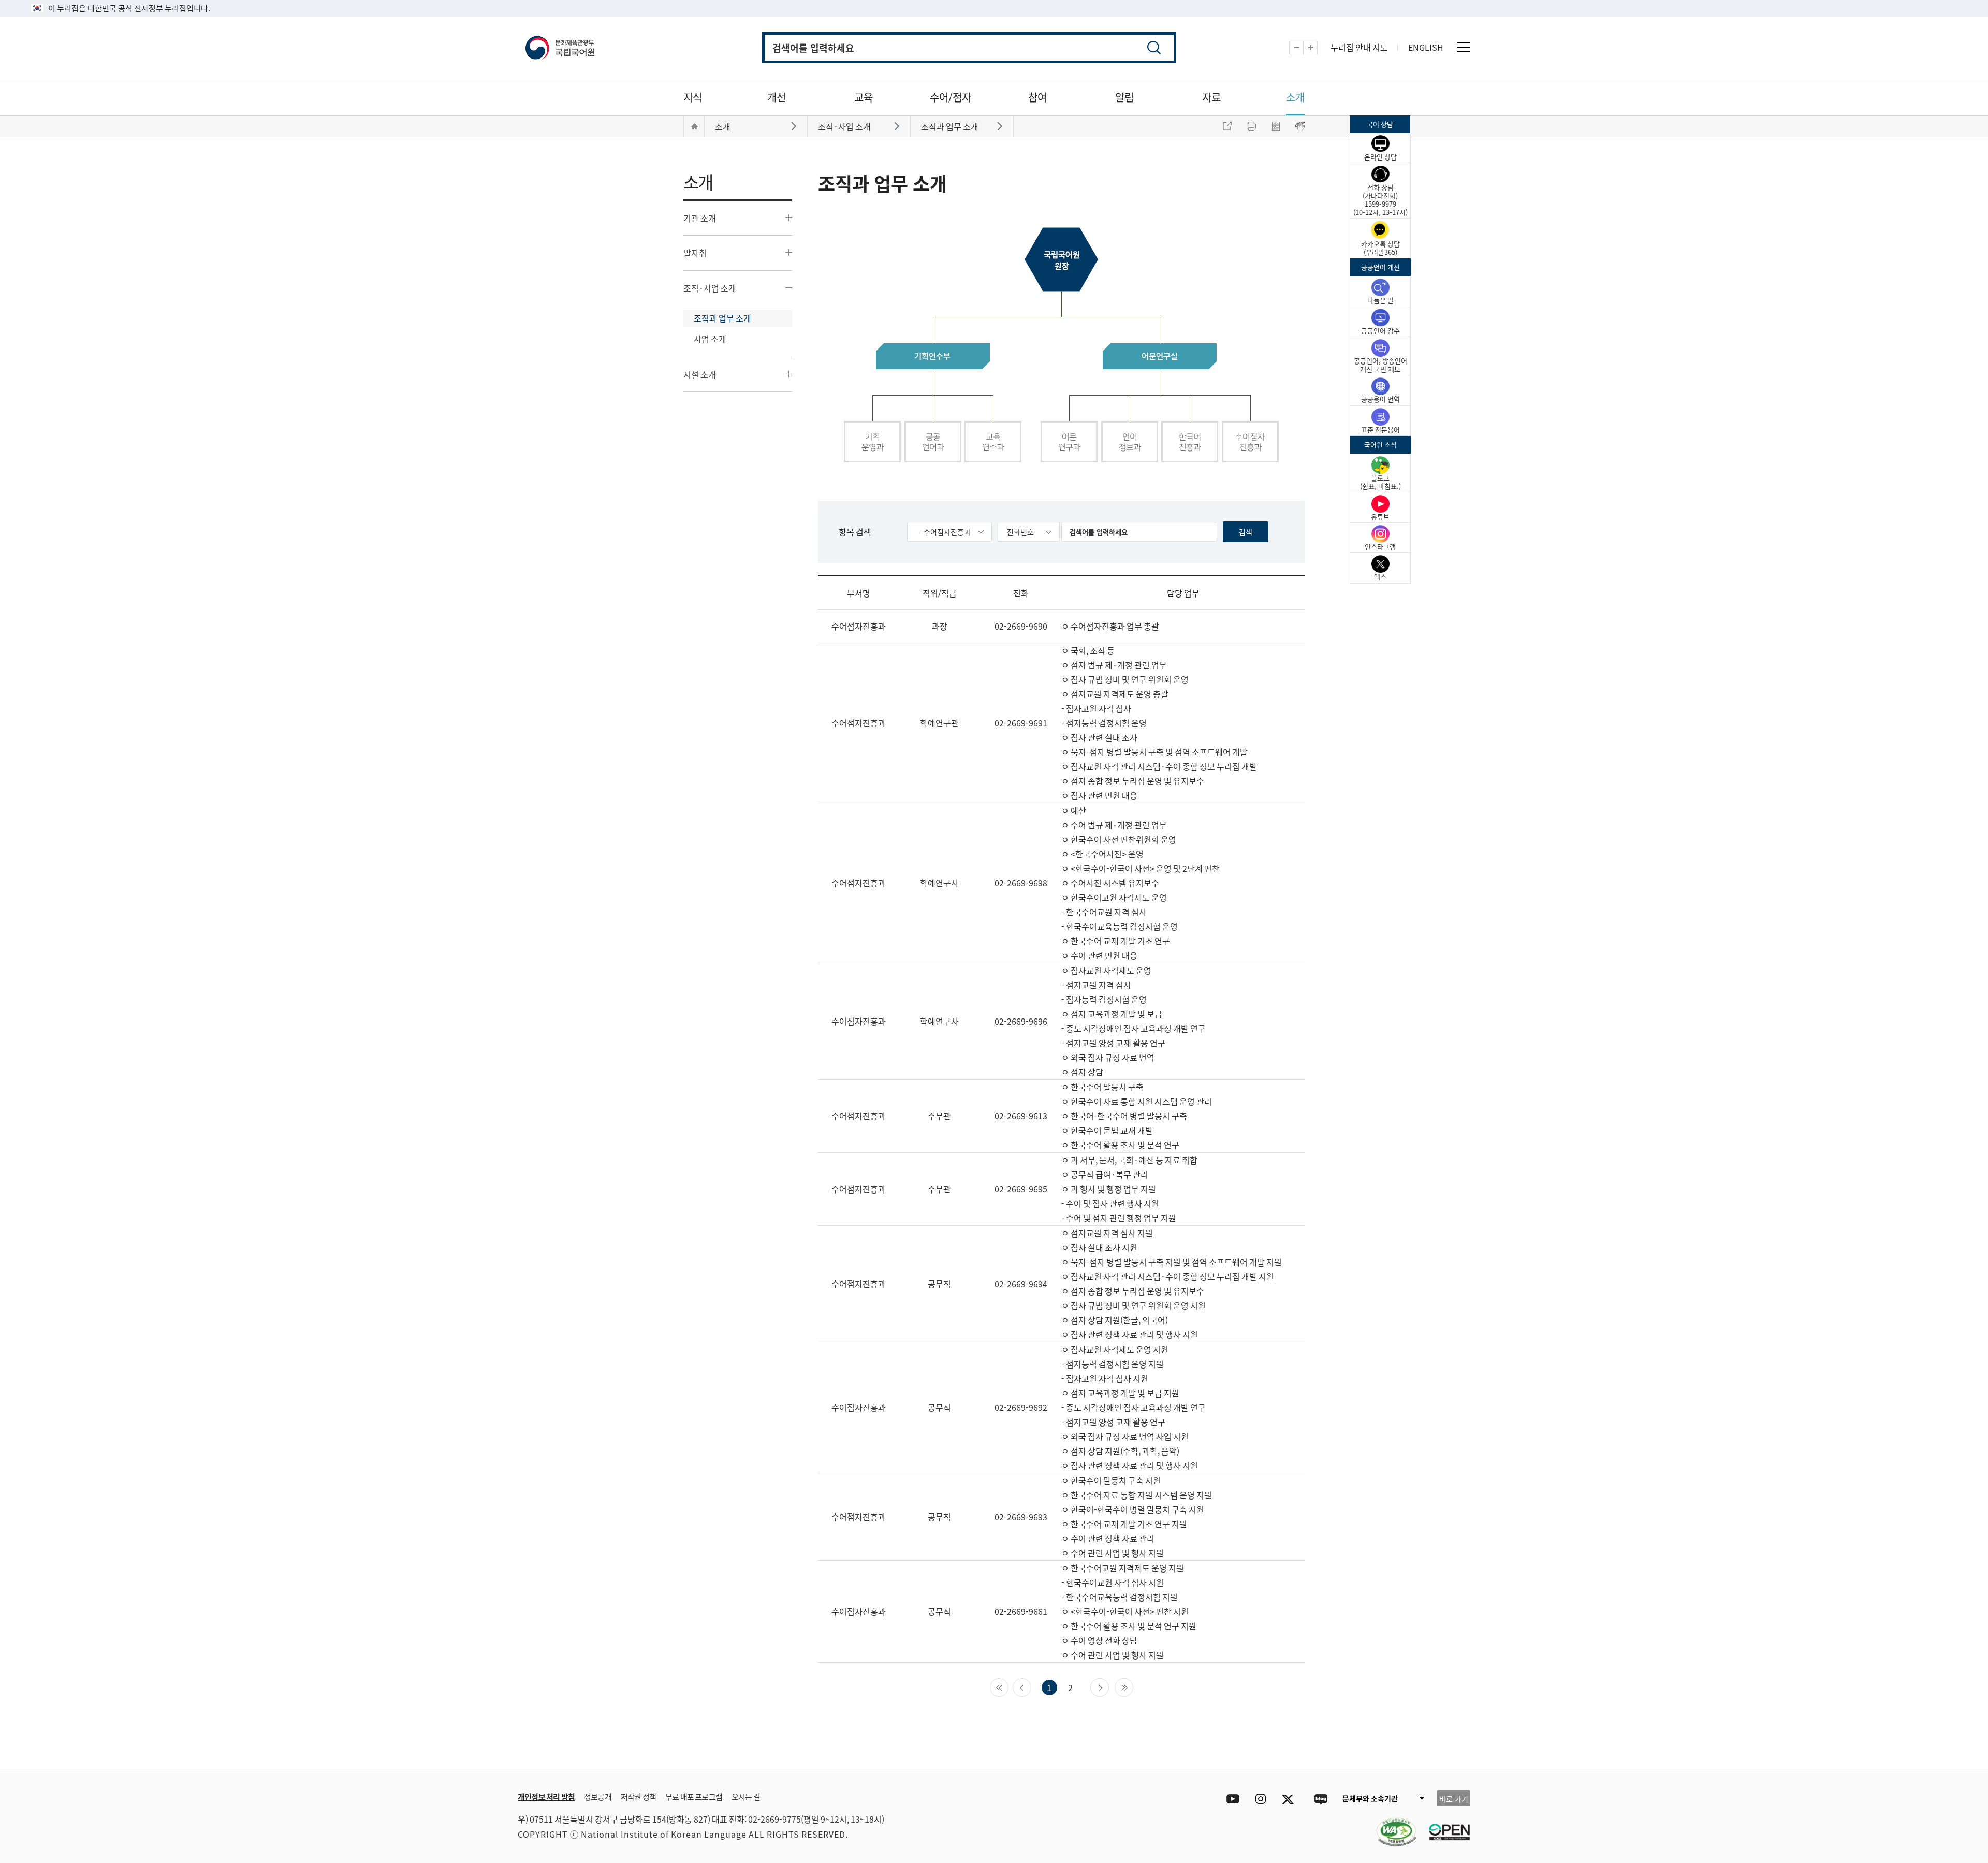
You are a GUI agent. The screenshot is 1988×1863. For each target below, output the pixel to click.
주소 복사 (1227, 126)
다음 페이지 (1109, 1686)
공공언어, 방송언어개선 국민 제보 (1380, 365)
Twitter (1290, 1799)
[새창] (1391, 1826)
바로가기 (795, 126)
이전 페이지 (1031, 1686)
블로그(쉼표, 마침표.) (1380, 482)
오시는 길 (746, 1796)
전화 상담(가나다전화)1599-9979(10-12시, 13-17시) (1380, 200)
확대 (1317, 48)
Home (694, 126)
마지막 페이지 (1133, 1686)
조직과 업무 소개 (722, 318)
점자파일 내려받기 (1276, 126)
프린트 (1251, 126)
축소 (1303, 48)
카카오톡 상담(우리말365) (1380, 248)
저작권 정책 (638, 1796)
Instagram (1260, 1799)
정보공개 (598, 1796)
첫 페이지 (1008, 1686)
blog (1320, 1799)
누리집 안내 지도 (1359, 47)
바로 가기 (1454, 1799)
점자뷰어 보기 (1300, 126)
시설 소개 (700, 374)
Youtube (1230, 1799)
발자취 (695, 253)
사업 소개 (710, 339)
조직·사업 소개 (710, 288)
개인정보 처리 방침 (546, 1796)
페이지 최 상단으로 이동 (1346, 1754)
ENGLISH (1426, 47)
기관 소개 (700, 218)
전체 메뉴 (1464, 47)
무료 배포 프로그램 (694, 1796)
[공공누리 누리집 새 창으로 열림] (1444, 1826)
